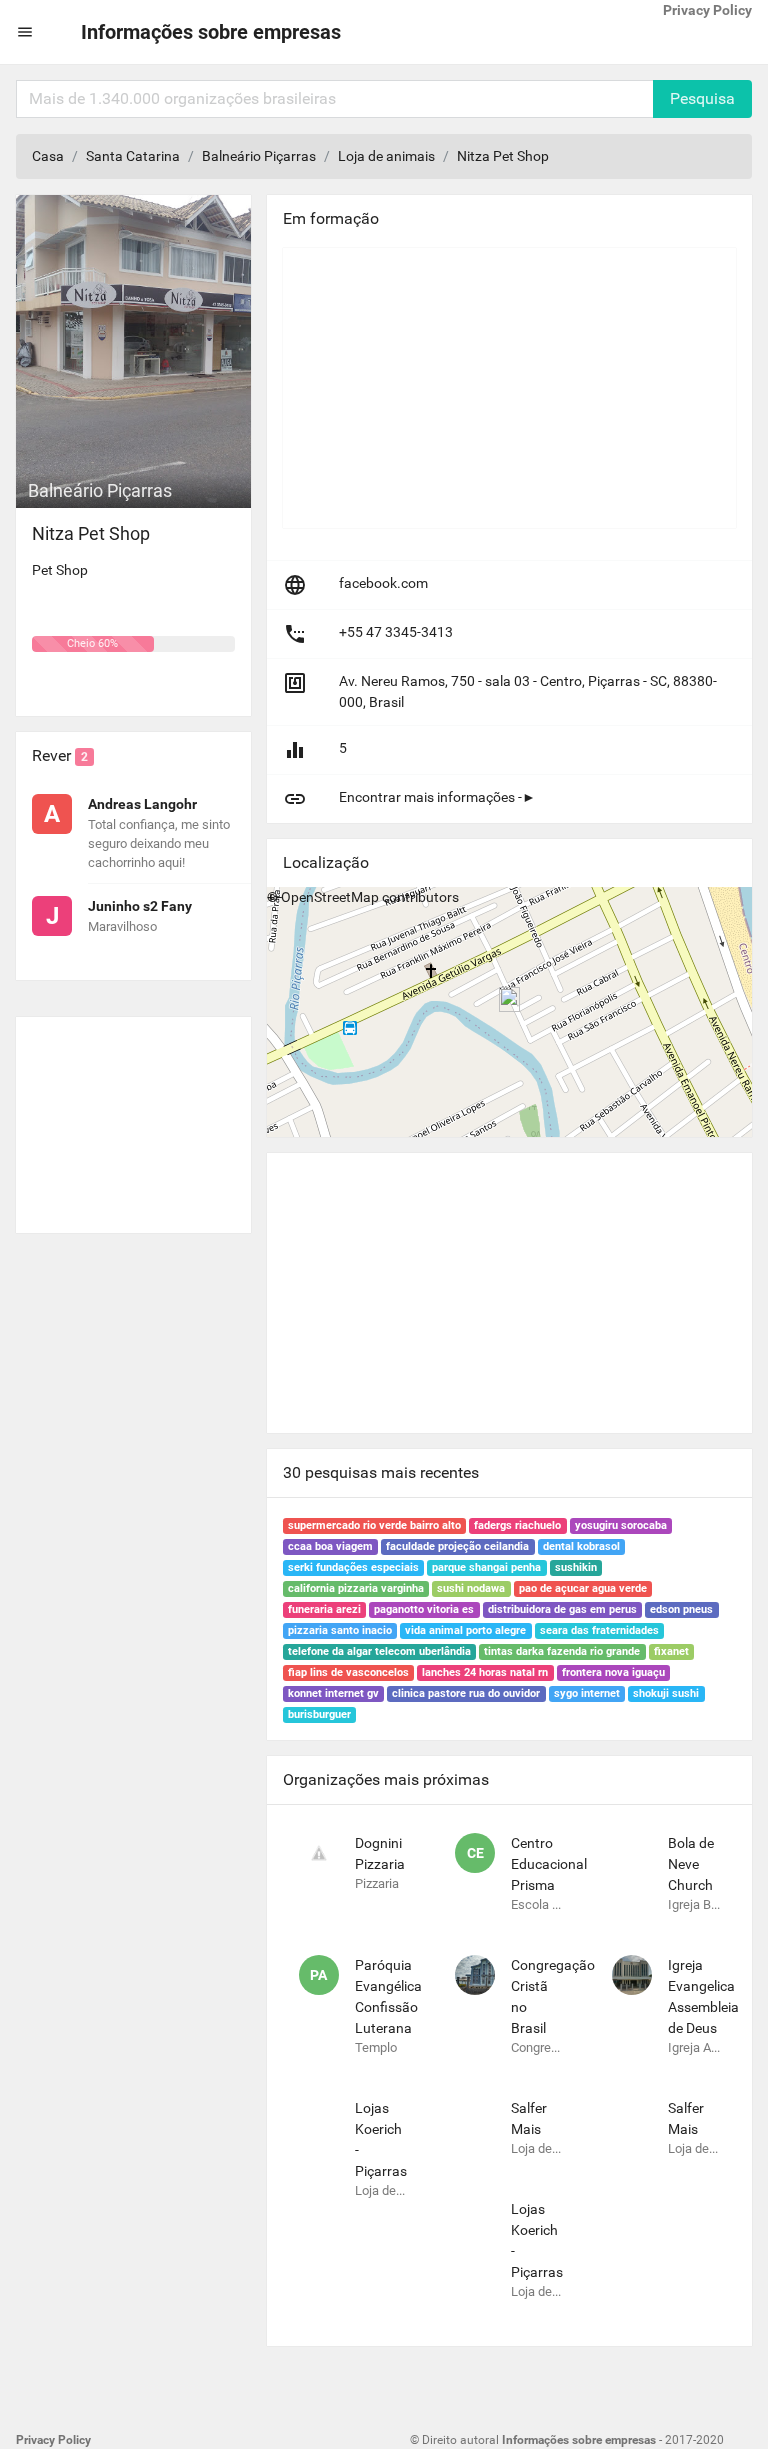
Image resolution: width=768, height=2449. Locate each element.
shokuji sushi (666, 1693)
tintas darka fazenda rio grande (562, 1651)
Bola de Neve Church (691, 1864)
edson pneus (681, 1609)
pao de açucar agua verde (583, 1588)
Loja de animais (386, 156)
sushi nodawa (471, 1588)
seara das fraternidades (599, 1630)
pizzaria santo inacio (340, 1630)
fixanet (671, 1651)
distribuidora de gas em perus (562, 1609)
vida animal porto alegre (465, 1630)
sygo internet (587, 1693)
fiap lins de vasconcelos (348, 1672)
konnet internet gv (333, 1693)
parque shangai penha (486, 1567)
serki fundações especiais (353, 1567)
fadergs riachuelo (517, 1525)
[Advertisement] (133, 1117)
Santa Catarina (133, 156)
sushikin (576, 1567)
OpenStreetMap (330, 897)
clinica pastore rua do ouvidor (466, 1693)
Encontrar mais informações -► (437, 797)
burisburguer (319, 1714)
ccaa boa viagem (330, 1546)
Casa (48, 156)
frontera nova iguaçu (613, 1672)
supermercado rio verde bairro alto (374, 1525)
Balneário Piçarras (259, 156)
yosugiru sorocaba (621, 1525)
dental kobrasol (581, 1546)
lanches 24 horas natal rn (485, 1672)
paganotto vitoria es (424, 1609)
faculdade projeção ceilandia (457, 1546)
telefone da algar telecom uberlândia (379, 1651)
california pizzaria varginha (356, 1588)
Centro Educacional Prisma (549, 1864)
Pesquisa (702, 98)
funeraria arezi (324, 1609)
